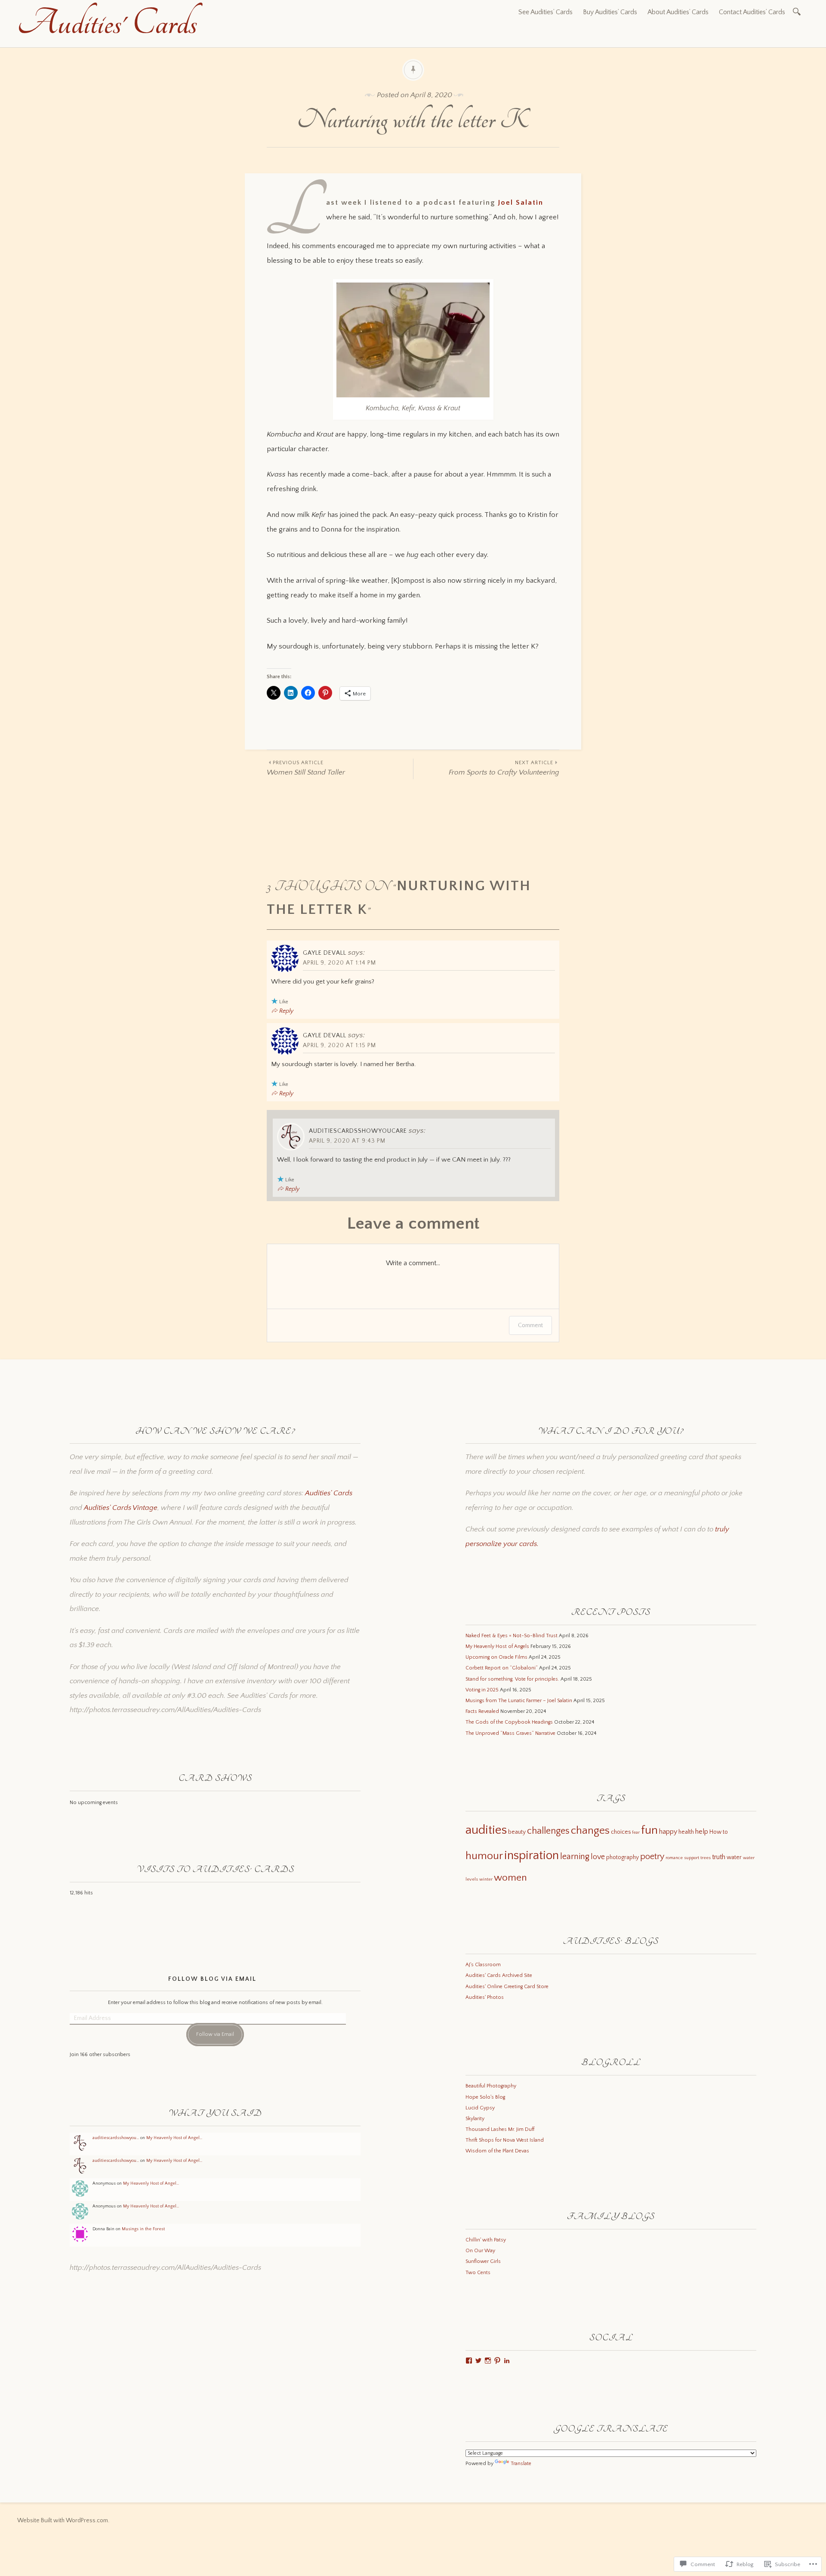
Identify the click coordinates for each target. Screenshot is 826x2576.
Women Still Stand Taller (306, 768)
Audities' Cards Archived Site (499, 1975)
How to (719, 1832)
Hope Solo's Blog (485, 2097)
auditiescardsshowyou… (116, 2138)
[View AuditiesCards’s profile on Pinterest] (497, 2361)
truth (719, 1857)
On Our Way (480, 2251)
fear (636, 1832)
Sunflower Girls (483, 2261)
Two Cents (478, 2273)
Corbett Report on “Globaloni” (502, 1668)
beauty (517, 1832)
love (598, 1857)
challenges (548, 1831)
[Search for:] (798, 11)
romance (674, 1858)
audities (486, 1830)
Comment (530, 1325)
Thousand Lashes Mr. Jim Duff (500, 2129)
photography (623, 1857)
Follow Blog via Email (212, 1979)
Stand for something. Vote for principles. (512, 1679)
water (734, 1857)
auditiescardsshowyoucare (358, 1131)
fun (649, 1830)
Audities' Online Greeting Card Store (507, 1987)
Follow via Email (215, 2034)
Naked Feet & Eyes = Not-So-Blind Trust (512, 1636)
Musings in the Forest (143, 2229)
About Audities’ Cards (678, 12)
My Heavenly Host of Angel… (174, 2138)
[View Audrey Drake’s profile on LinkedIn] (507, 2361)
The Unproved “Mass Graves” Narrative (510, 1733)
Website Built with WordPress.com (63, 2521)
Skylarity (475, 2119)
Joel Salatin (521, 203)
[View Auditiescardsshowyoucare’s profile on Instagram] (488, 2361)
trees (706, 1858)
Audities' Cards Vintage (121, 1508)
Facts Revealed (482, 1711)
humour (484, 1856)
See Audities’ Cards (546, 12)
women (510, 1878)
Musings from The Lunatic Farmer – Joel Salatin (519, 1701)
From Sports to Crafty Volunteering (504, 768)
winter (486, 1879)
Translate (521, 2464)
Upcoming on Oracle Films (496, 1657)
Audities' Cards (107, 23)
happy (668, 1832)
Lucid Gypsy (480, 2108)
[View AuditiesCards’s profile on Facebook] (469, 2361)
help (702, 1832)
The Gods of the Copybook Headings (509, 1722)
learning (575, 1857)
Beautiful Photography (491, 2086)
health (686, 1832)
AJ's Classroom (483, 1965)
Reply (286, 1011)
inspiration (532, 1855)
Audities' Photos (485, 1997)
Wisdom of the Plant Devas (497, 2151)
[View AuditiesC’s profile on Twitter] (478, 2361)
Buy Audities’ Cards (610, 12)
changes (590, 1831)
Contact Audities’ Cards (752, 12)
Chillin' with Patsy (486, 2240)
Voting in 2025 (482, 1690)
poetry (652, 1857)
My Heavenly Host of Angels (497, 1646)
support (692, 1858)
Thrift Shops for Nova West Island (505, 2140)
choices (621, 1832)
